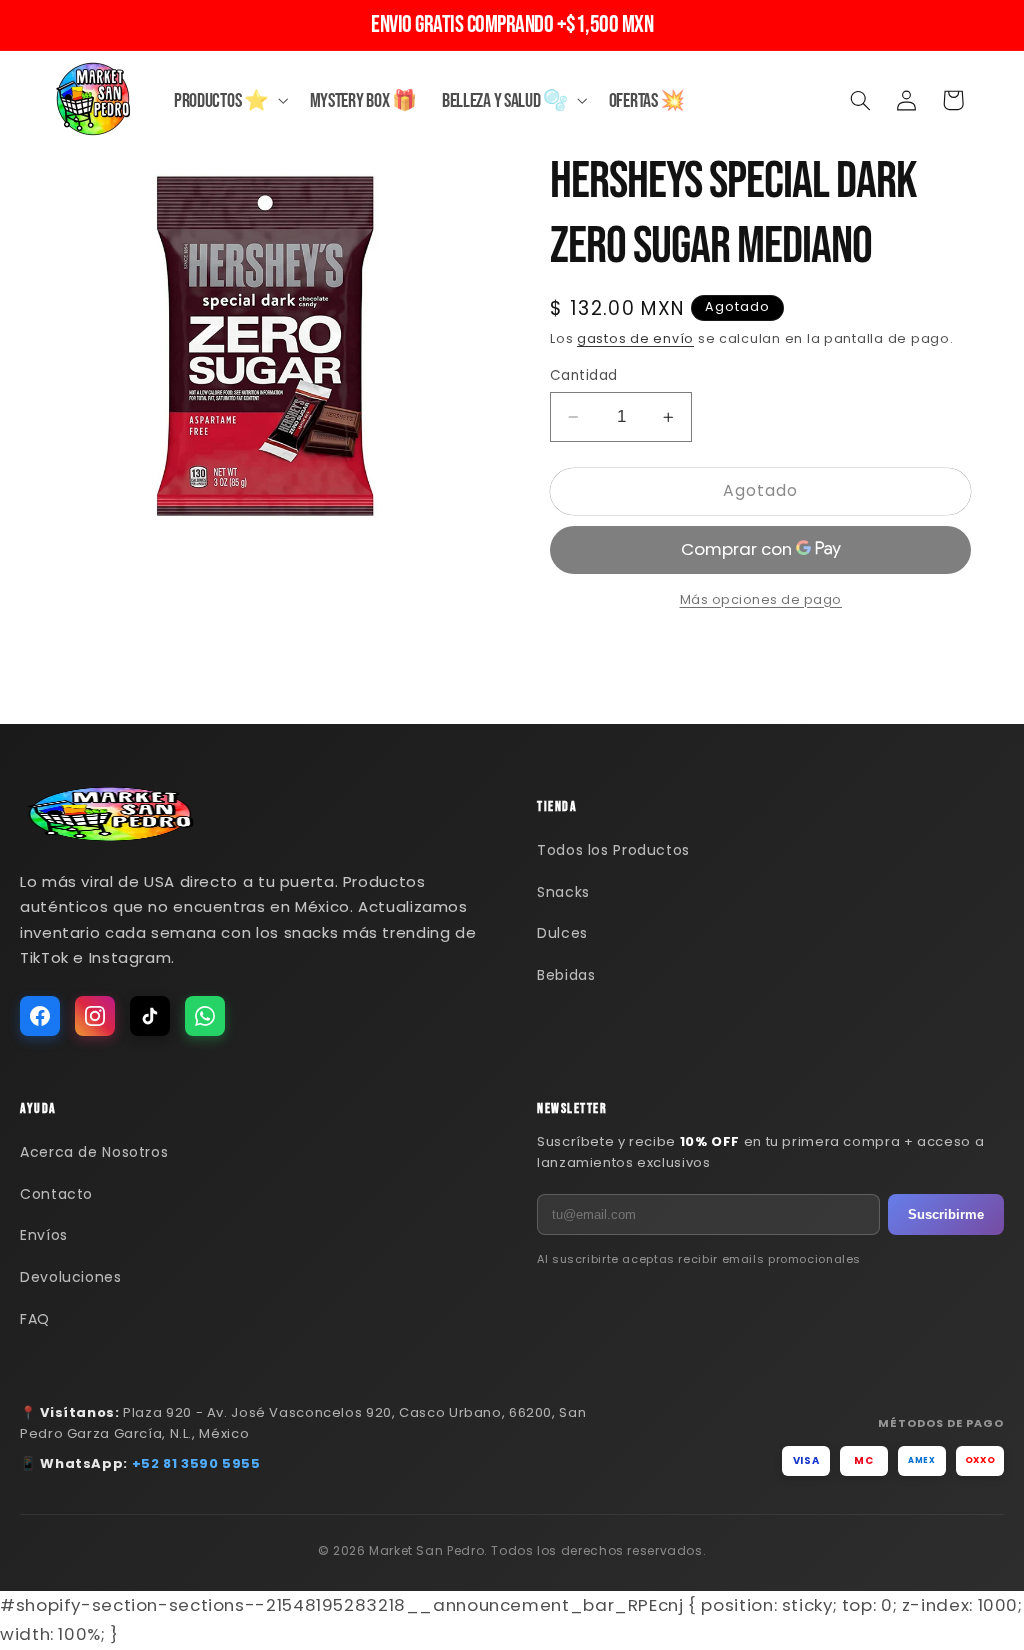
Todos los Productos (613, 850)
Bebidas (566, 975)
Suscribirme (946, 1214)
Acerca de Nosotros (94, 1152)
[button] (229, 100)
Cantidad (583, 375)
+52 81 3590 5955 (196, 1463)
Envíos (44, 1235)
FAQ (35, 1319)
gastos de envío (635, 338)
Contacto (56, 1194)
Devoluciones (71, 1277)
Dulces (562, 933)
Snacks (563, 892)
